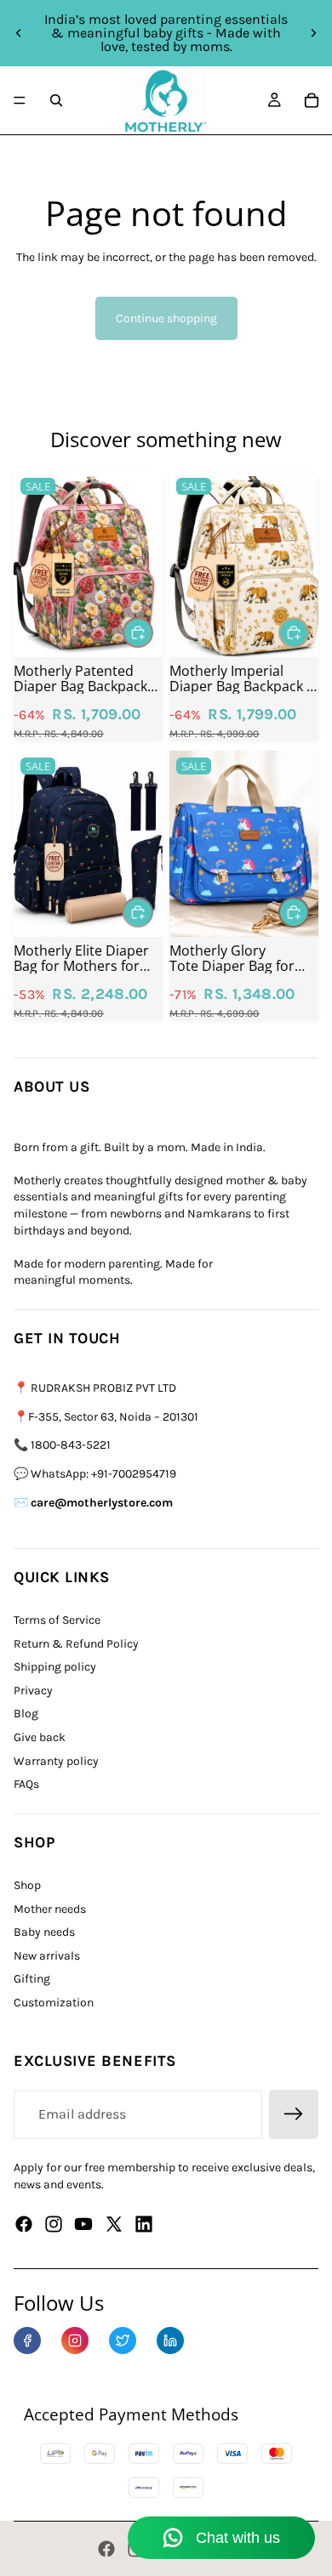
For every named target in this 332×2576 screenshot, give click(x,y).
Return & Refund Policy (76, 1644)
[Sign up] (294, 2114)
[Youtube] (83, 2224)
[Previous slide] (19, 33)
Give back (40, 1737)
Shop (27, 1885)
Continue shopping (166, 318)
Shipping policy (55, 1667)
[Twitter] (114, 2224)
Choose (152, 632)
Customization (54, 2003)
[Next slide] (313, 33)
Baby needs (44, 1932)
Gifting (32, 1979)
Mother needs (50, 1909)
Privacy (33, 1691)
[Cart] (312, 100)
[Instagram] (54, 2224)
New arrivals (47, 1956)
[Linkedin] (144, 2224)
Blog (26, 1714)
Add (308, 632)
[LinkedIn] (170, 2341)
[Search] (56, 100)
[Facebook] (24, 2224)
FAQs (26, 1784)
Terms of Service (57, 1620)
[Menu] (20, 100)
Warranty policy (56, 1761)
